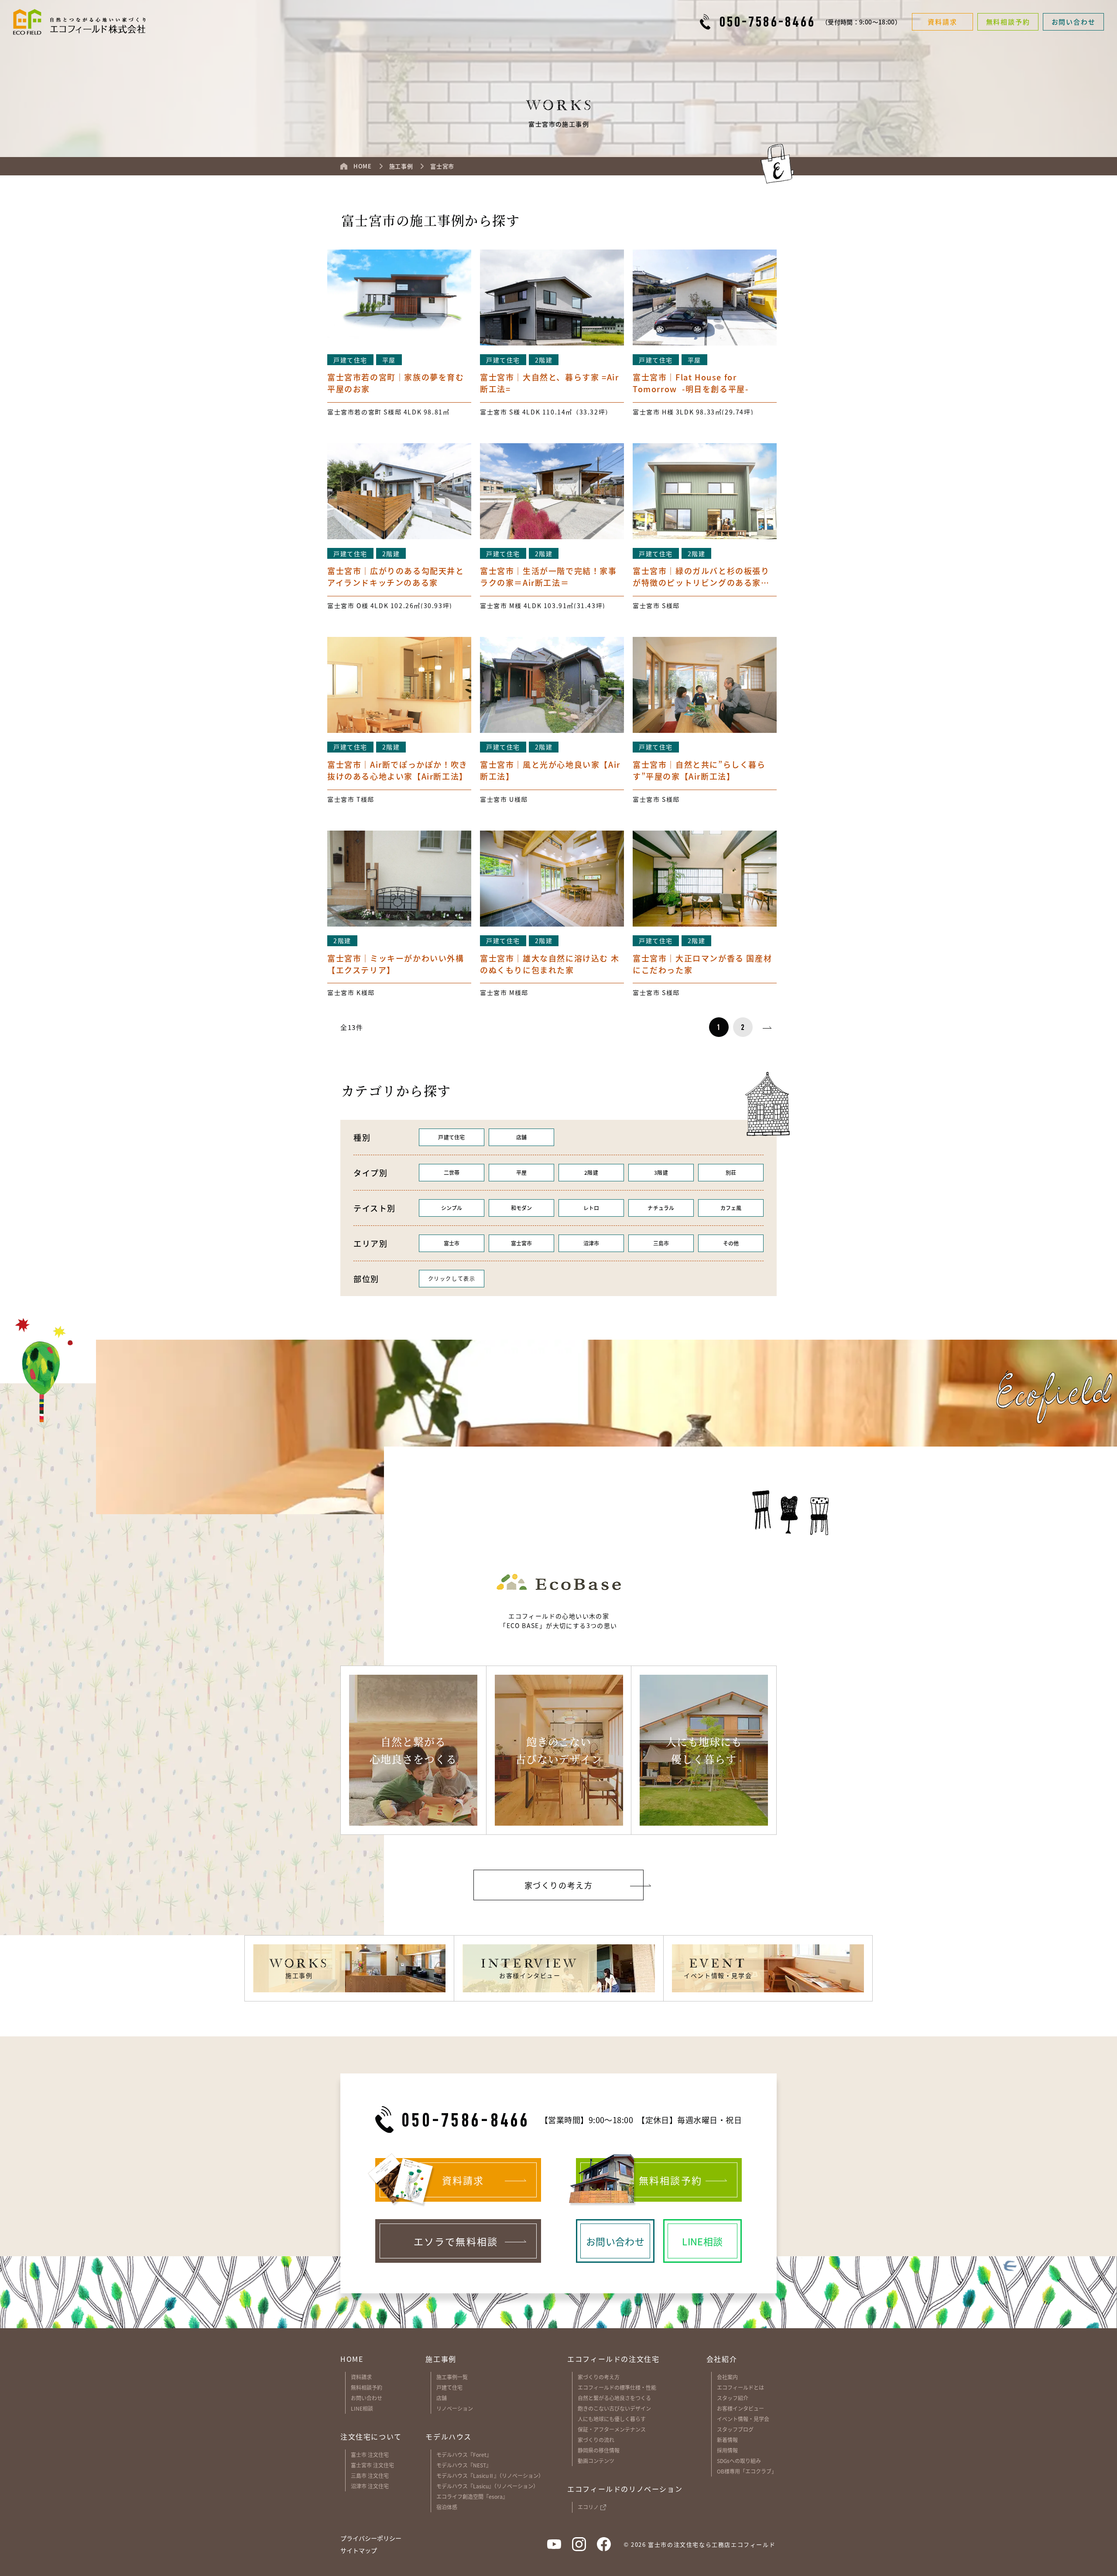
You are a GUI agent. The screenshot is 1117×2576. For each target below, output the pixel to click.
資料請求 (361, 2377)
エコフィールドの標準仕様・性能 (617, 2387)
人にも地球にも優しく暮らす (612, 2419)
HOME (352, 2359)
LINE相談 (362, 2408)
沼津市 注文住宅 (370, 2486)
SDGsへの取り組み (739, 2461)
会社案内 (727, 2377)
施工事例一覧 (452, 2377)
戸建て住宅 (449, 2387)
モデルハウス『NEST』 (464, 2465)
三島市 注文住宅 (370, 2475)
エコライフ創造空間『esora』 (472, 2496)
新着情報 (727, 2440)
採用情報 (727, 2450)
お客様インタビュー (740, 2408)
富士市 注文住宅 (370, 2455)
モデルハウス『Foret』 (464, 2455)
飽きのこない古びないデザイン (614, 2408)
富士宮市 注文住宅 (372, 2465)
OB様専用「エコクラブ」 (747, 2471)
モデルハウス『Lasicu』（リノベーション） (487, 2486)
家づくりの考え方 (599, 2377)
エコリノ (588, 2507)
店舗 (442, 2398)
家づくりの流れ (596, 2440)
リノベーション (455, 2408)
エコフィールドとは (740, 2387)
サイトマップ (359, 2550)
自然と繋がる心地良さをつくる (614, 2398)
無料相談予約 (367, 2387)
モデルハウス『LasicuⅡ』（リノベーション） (490, 2475)
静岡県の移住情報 (599, 2450)
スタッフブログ (735, 2429)
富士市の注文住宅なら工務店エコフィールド (712, 2544)
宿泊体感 (447, 2507)
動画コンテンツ (596, 2461)
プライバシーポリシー (371, 2538)
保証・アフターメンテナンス (612, 2429)
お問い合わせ (367, 2398)
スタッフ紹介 (733, 2398)
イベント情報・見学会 (743, 2419)
